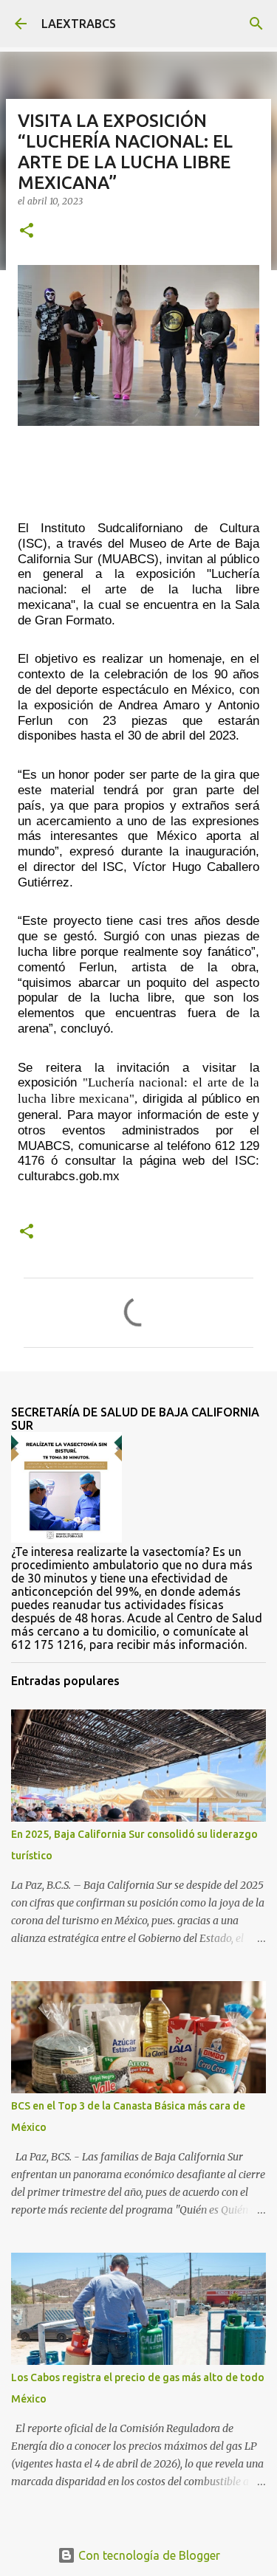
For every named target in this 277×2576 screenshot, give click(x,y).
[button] (27, 231)
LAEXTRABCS (79, 24)
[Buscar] (256, 24)
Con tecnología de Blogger (148, 2555)
